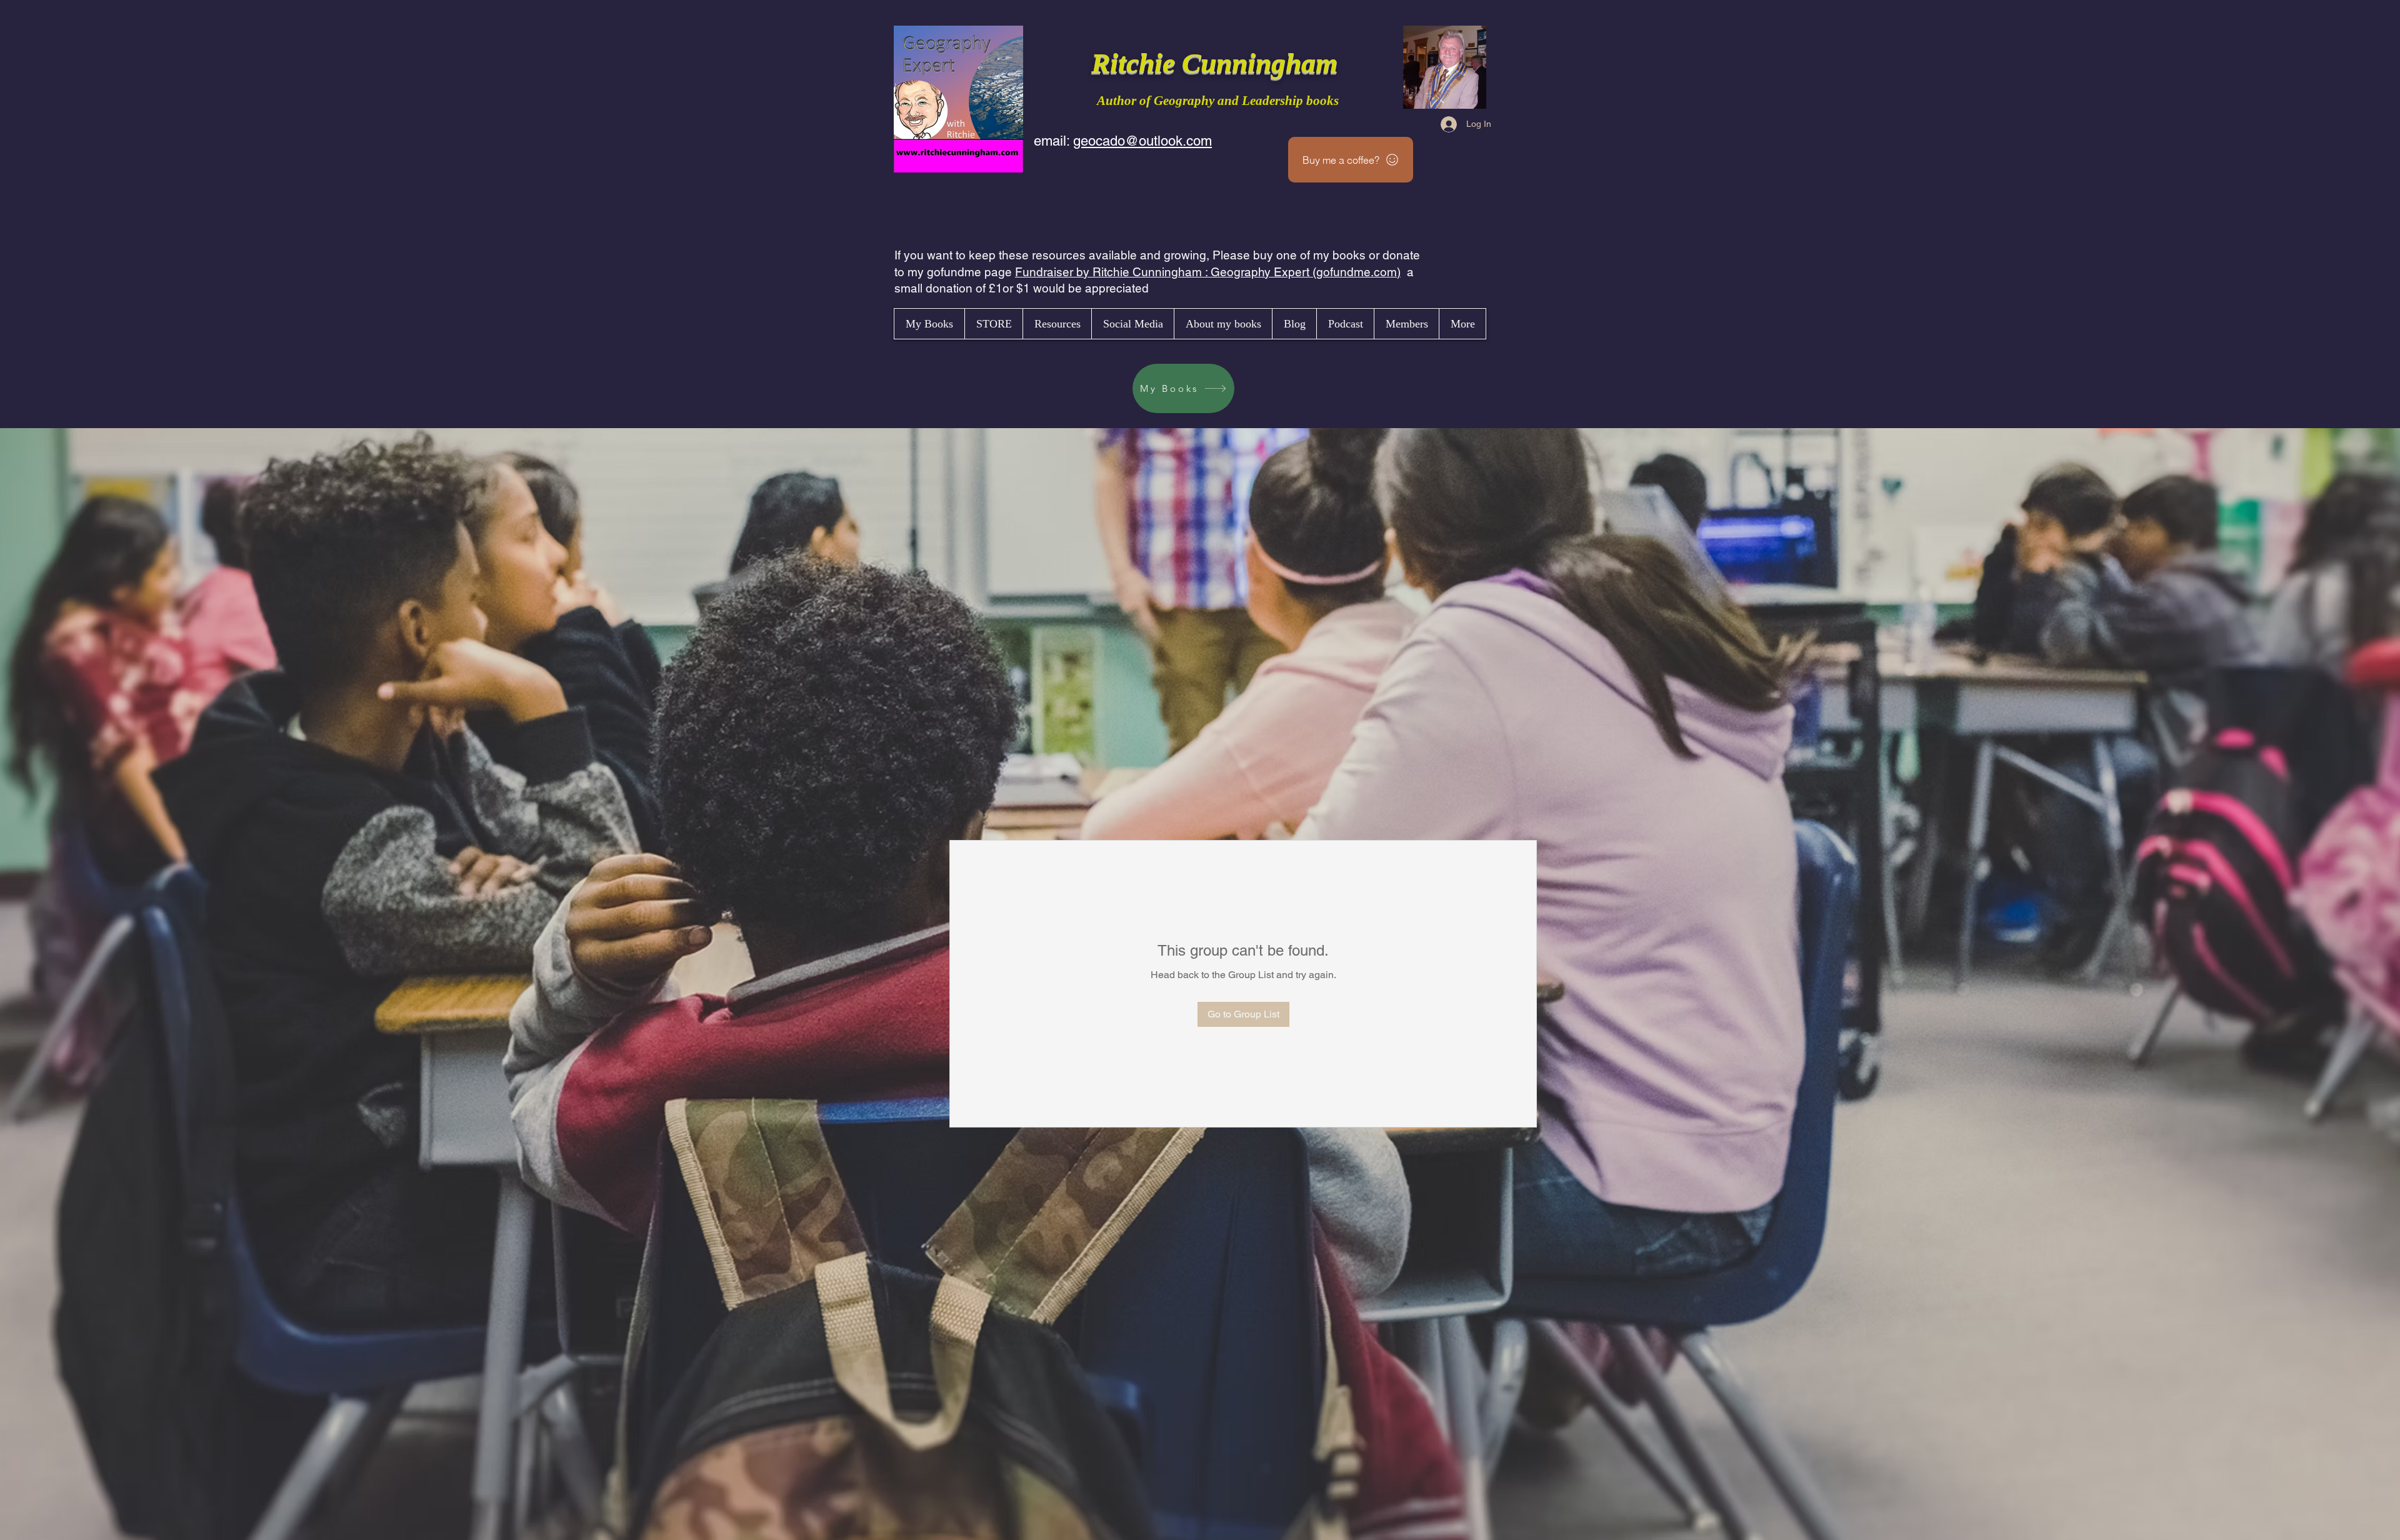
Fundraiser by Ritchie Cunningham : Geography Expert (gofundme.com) (1208, 272)
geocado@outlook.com (1142, 141)
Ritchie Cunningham (1218, 63)
